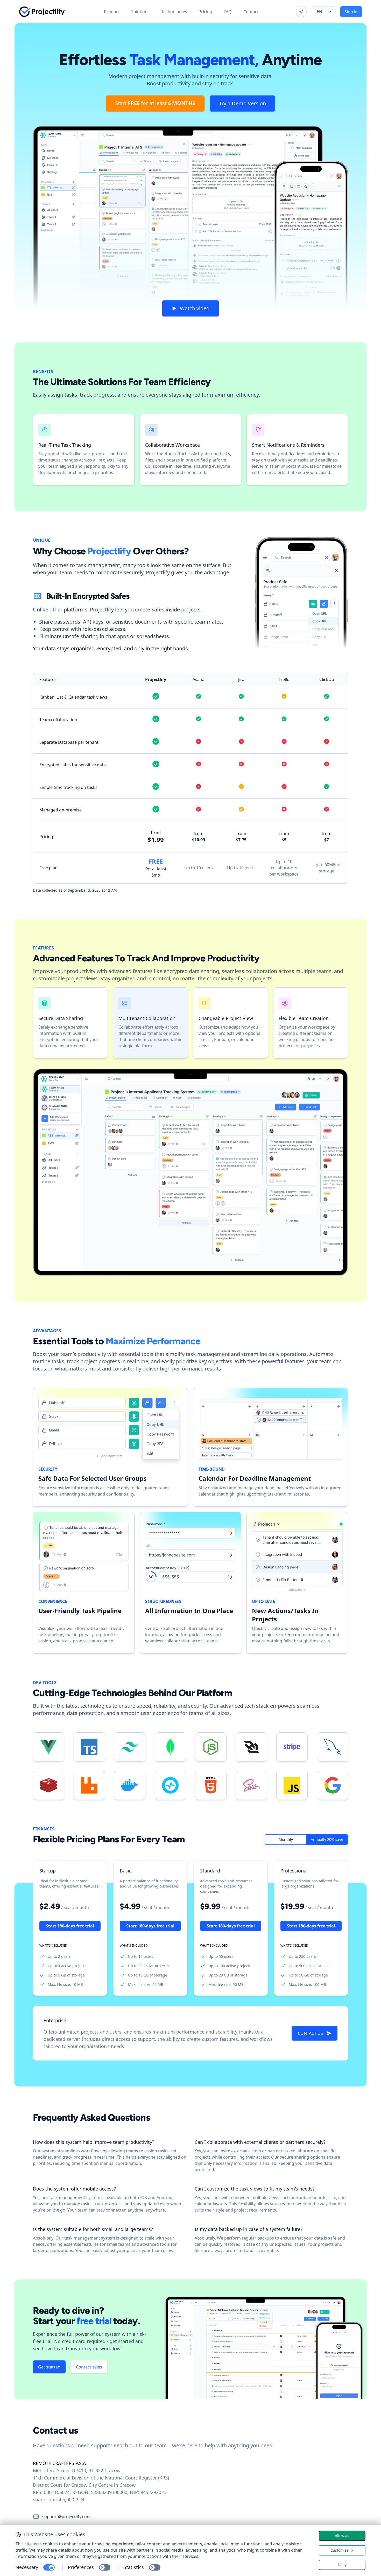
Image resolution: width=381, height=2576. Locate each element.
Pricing (205, 12)
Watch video (195, 308)
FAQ (228, 12)
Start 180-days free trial (70, 1926)
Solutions (140, 12)
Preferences (81, 2567)
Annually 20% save (327, 1839)
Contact (251, 12)
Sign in (351, 12)
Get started (49, 2367)
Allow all (342, 2536)
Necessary (27, 2567)
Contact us (310, 2033)
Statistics (134, 2567)
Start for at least (155, 103)
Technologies (174, 12)
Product (112, 12)
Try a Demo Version (242, 103)
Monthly (286, 1839)
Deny (342, 2565)
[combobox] (323, 12)
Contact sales (89, 2367)
